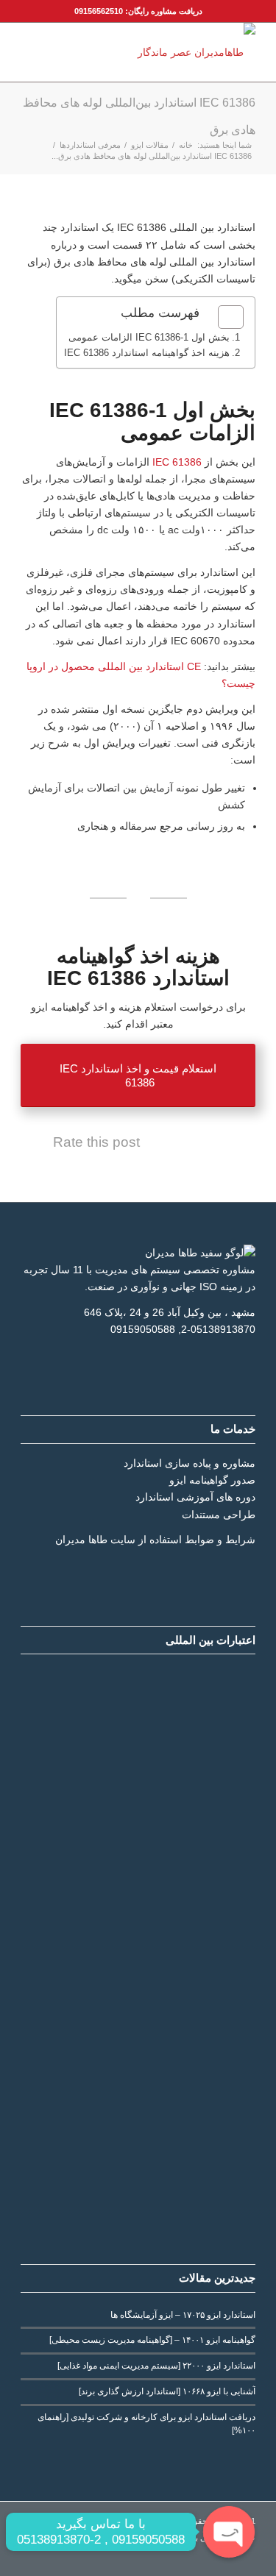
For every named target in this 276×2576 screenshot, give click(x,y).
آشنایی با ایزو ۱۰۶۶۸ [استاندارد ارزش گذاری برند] (167, 2391)
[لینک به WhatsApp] (32, 2558)
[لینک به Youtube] (54, 2558)
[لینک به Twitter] (76, 2558)
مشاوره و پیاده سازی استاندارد (190, 1463)
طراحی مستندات (219, 1515)
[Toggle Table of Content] (223, 317)
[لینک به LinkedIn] (98, 2558)
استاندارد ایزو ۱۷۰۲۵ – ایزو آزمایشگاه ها (183, 2315)
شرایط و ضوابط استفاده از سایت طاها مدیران (155, 1540)
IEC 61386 (178, 462)
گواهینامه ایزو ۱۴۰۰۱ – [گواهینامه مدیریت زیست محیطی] (152, 2340)
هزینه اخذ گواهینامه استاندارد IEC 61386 (147, 353)
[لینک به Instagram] (120, 2558)
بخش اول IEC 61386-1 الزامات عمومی (149, 337)
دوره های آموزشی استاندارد (195, 1497)
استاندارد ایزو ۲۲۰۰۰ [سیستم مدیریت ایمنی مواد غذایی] (156, 2366)
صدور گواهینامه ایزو (212, 1480)
